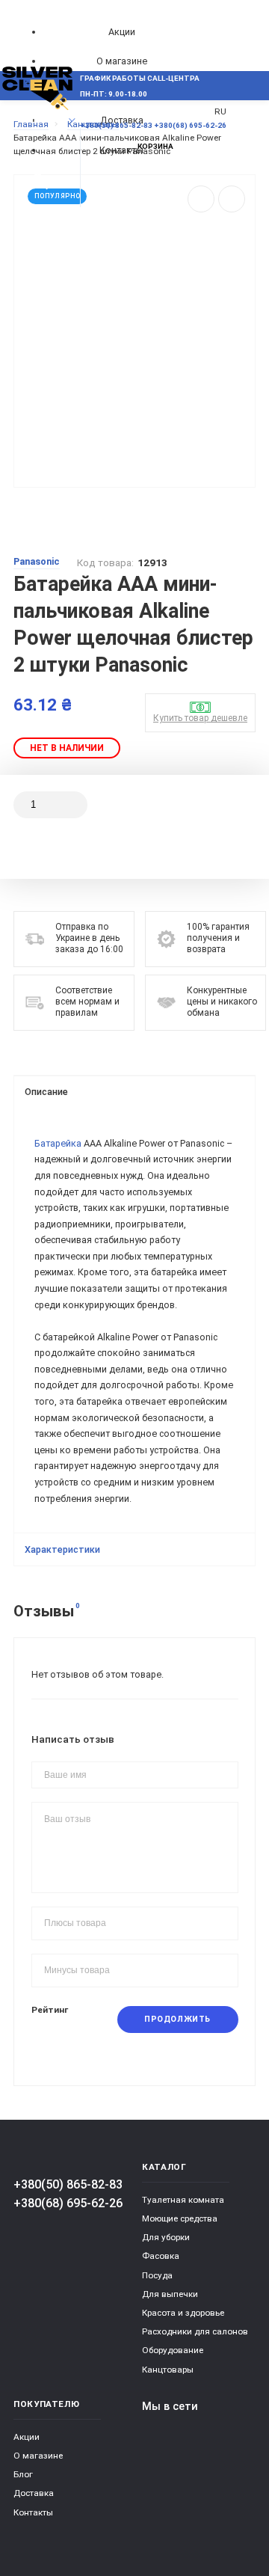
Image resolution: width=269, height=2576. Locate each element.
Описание (46, 1092)
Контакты (33, 2512)
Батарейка (58, 1143)
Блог (23, 2474)
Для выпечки (170, 2294)
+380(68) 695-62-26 (68, 2203)
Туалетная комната (183, 2200)
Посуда (157, 2275)
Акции (122, 32)
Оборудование (173, 2350)
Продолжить (177, 2019)
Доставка (34, 2493)
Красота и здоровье (183, 2313)
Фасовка (161, 2256)
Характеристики (62, 1549)
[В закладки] (232, 199)
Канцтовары (168, 2370)
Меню (39, 120)
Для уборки (166, 2237)
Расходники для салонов (195, 2331)
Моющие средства (180, 2218)
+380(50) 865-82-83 (68, 2184)
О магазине (122, 61)
